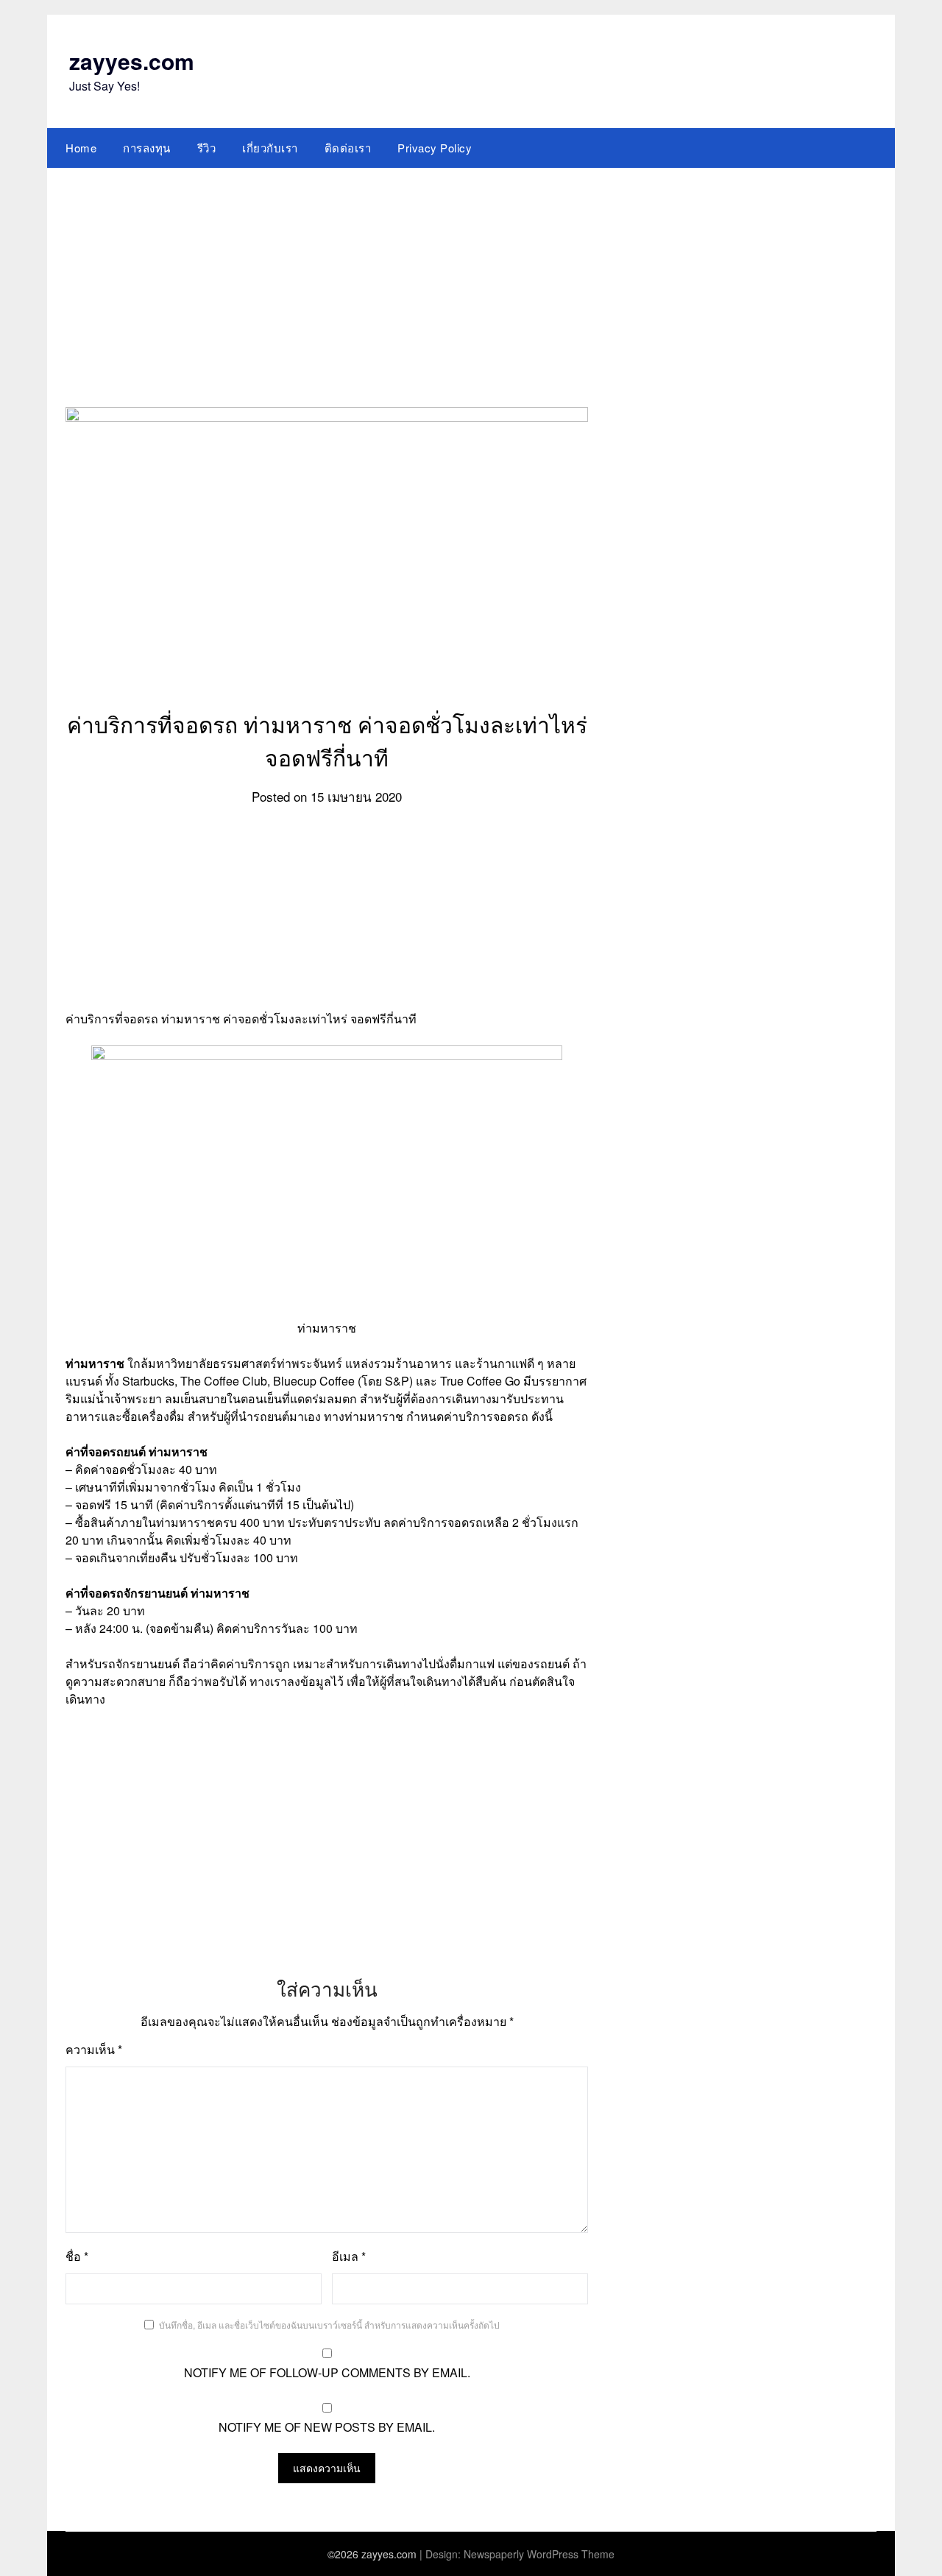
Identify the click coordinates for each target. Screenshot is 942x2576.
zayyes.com (132, 61)
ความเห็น (94, 2049)
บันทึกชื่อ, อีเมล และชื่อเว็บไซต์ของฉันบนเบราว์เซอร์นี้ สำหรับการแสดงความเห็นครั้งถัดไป (329, 2325)
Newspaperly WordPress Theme (539, 2554)
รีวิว (207, 148)
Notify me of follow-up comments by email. (327, 2372)
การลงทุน (147, 148)
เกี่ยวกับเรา (270, 148)
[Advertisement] (471, 278)
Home (81, 148)
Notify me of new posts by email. (327, 2427)
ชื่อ (77, 2256)
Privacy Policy (435, 148)
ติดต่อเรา (348, 148)
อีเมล (349, 2256)
